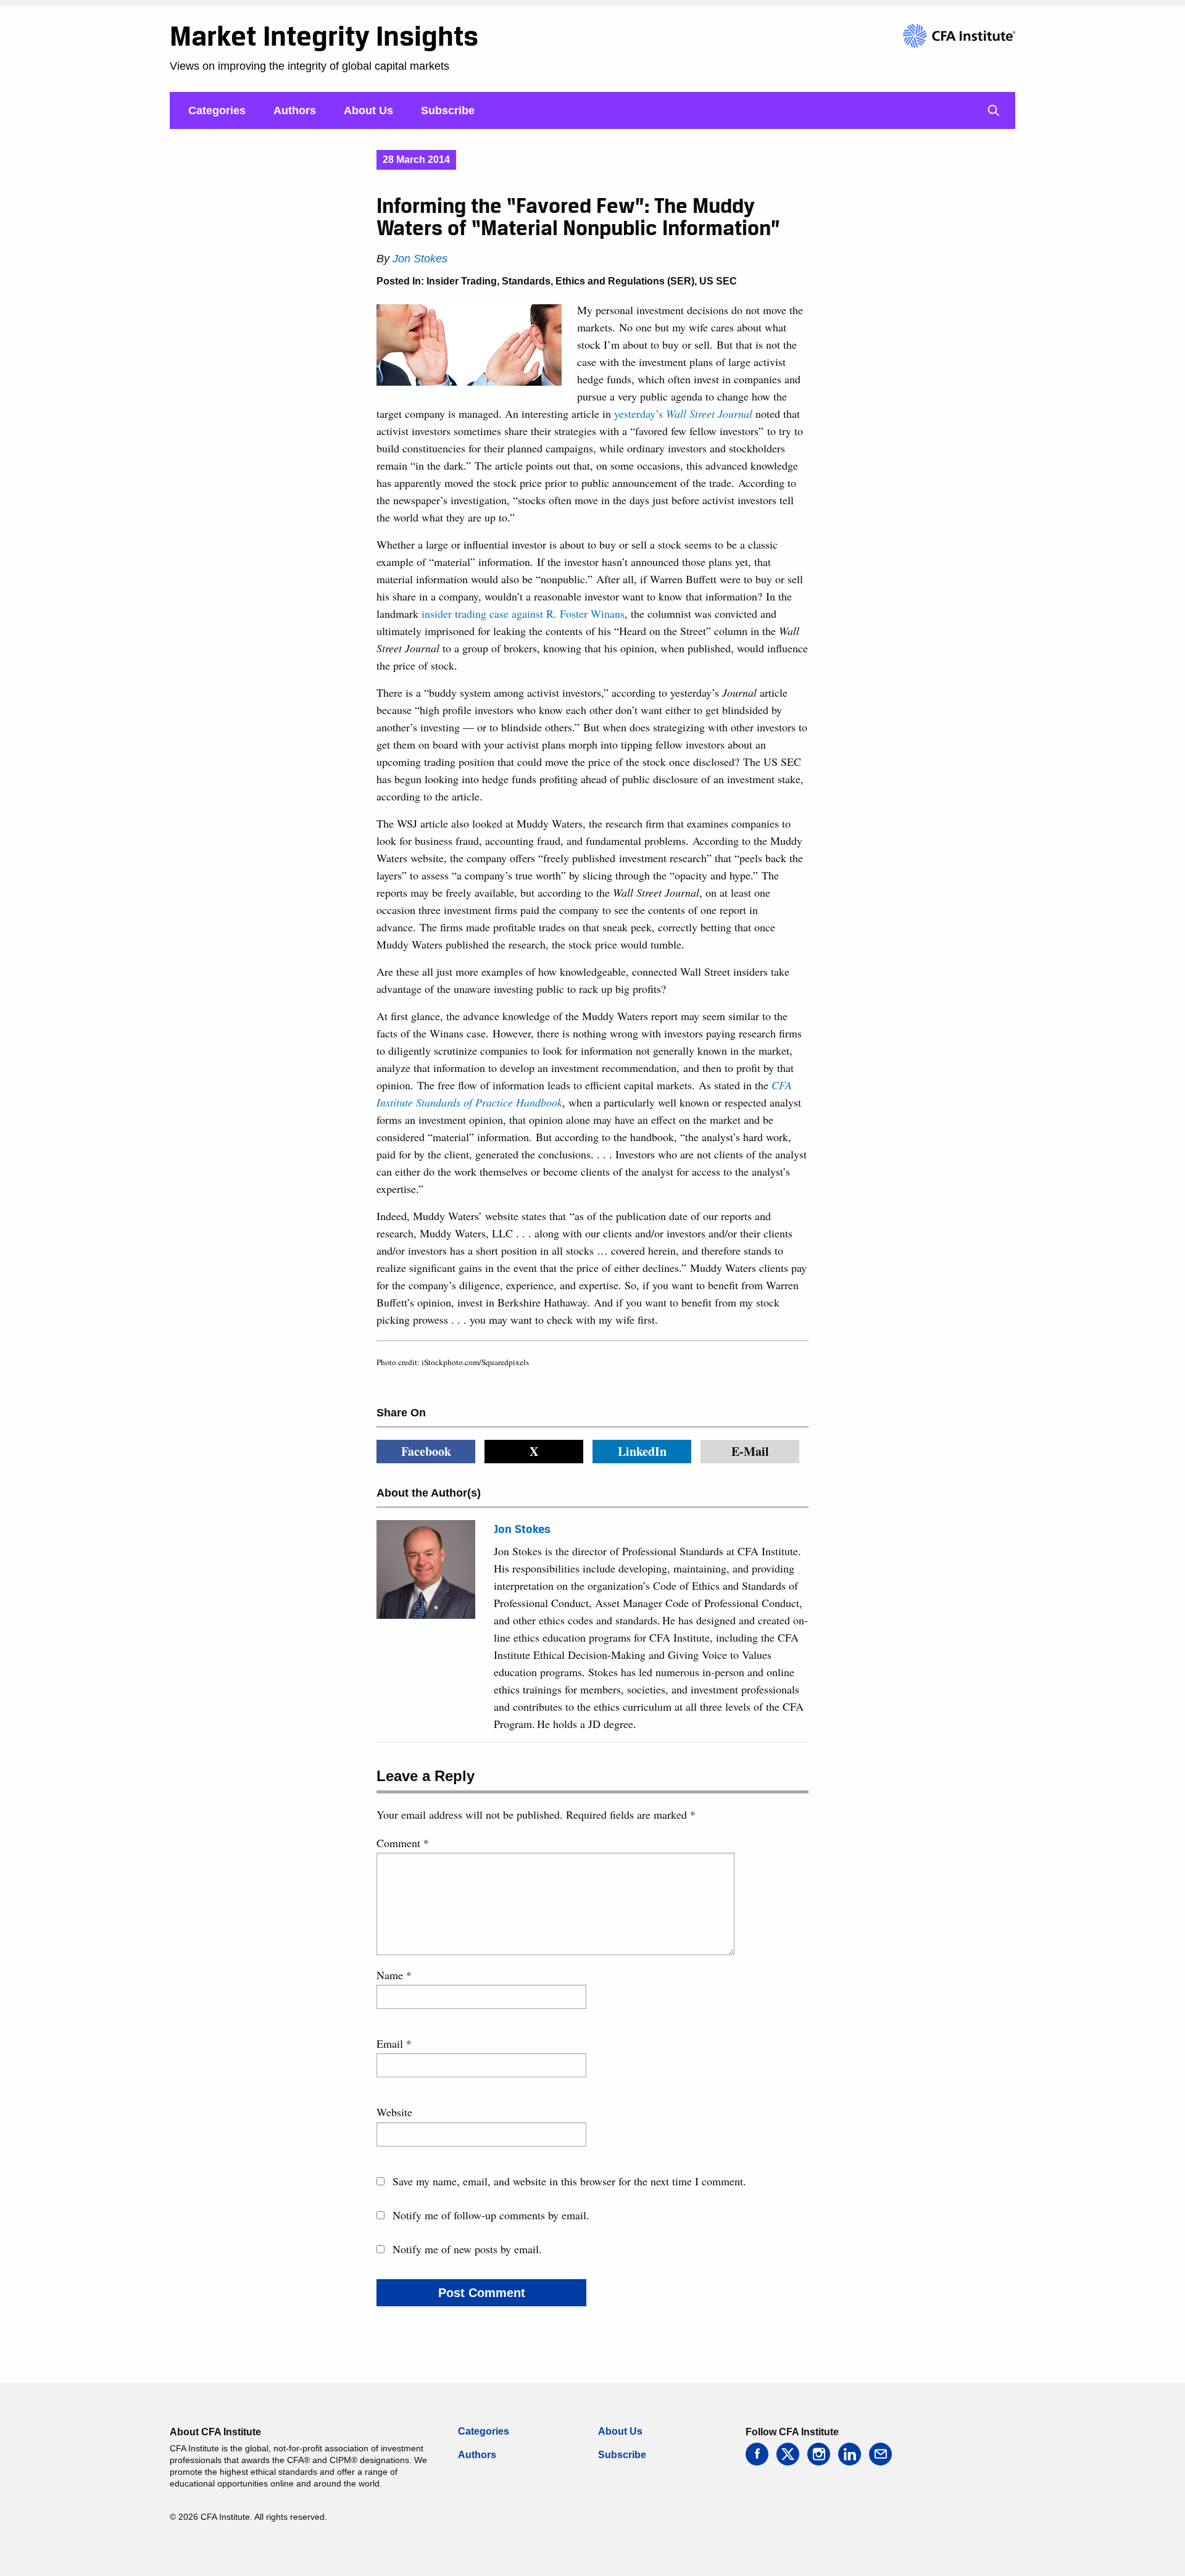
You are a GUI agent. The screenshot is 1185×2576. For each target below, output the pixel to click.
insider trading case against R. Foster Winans (523, 613)
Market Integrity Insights (324, 36)
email (880, 2454)
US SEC (718, 281)
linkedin (850, 2454)
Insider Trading (462, 281)
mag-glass (994, 110)
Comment (403, 1843)
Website (394, 2112)
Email (394, 2043)
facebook (757, 2454)
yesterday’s (683, 413)
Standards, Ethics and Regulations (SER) (598, 281)
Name (394, 1975)
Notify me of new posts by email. (467, 2249)
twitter (788, 2454)
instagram (819, 2454)
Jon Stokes (420, 259)
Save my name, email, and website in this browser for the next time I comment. (569, 2181)
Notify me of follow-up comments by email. (491, 2215)
